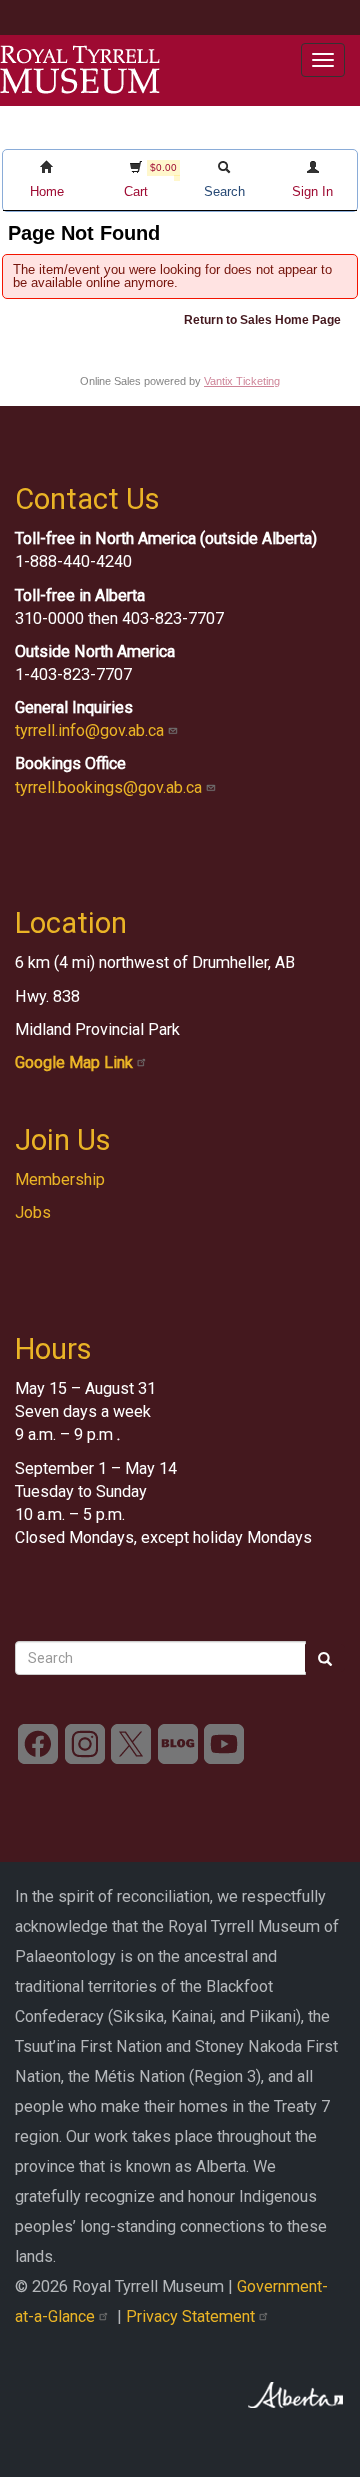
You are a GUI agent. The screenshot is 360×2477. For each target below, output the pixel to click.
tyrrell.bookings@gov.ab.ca (110, 787)
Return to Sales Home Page (262, 320)
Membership (60, 1179)
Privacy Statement (192, 2316)
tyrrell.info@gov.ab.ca (91, 730)
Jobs (33, 1212)
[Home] (80, 70)
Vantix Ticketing (242, 381)
